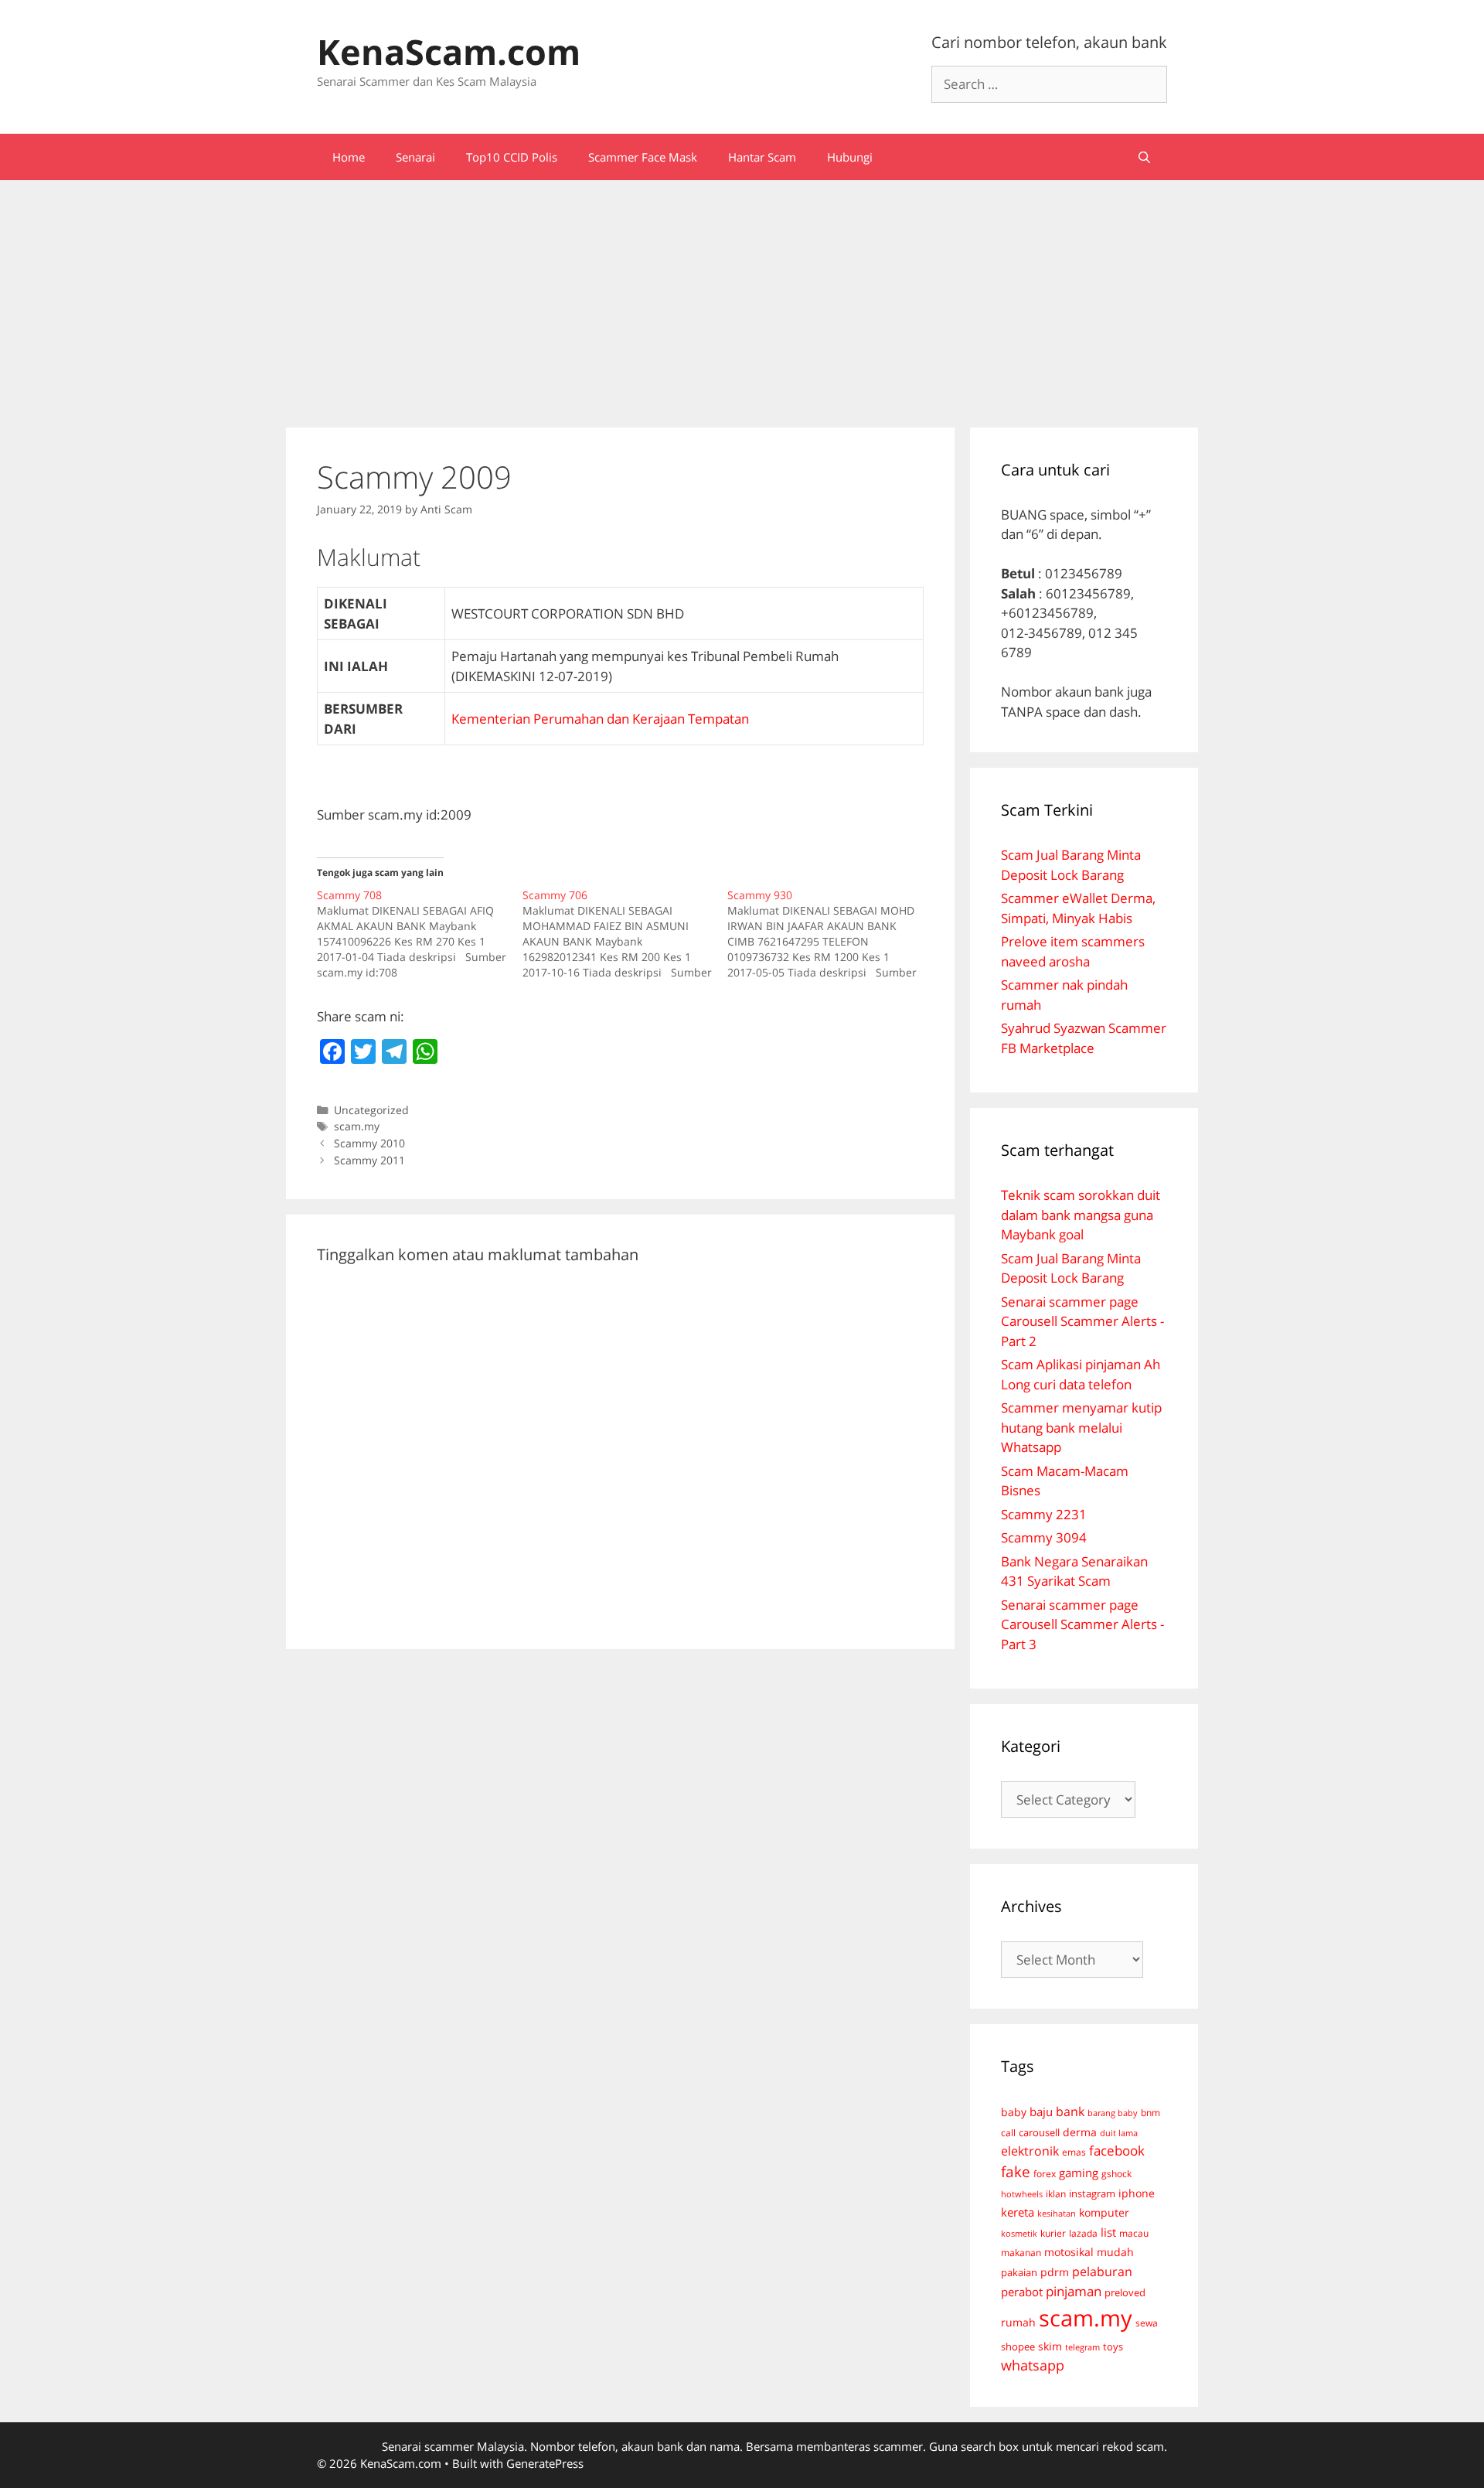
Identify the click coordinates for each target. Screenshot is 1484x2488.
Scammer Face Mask (643, 157)
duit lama (1119, 2133)
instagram (1092, 2193)
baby (1014, 2112)
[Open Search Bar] (1144, 157)
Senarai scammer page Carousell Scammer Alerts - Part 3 (1082, 1624)
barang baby (1113, 2113)
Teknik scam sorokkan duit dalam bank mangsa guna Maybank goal (1081, 1215)
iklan (1056, 2194)
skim (1050, 2346)
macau (1134, 2233)
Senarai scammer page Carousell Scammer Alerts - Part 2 (1082, 1321)
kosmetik (1019, 2234)
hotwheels (1022, 2194)
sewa (1147, 2323)
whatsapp (1033, 2365)
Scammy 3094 (1044, 1537)
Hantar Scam (762, 157)
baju (1041, 2111)
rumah (1018, 2323)
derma (1080, 2132)
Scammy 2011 (369, 1160)
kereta (1018, 2212)
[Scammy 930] (830, 934)
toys (1113, 2347)
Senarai (415, 157)
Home (349, 157)
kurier (1053, 2233)
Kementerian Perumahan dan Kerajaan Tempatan (600, 719)
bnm (1150, 2112)
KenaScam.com (449, 51)
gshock (1116, 2173)
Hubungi (850, 157)
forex (1045, 2174)
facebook (1117, 2151)
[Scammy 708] (420, 934)
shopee (1018, 2347)
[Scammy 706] (625, 934)
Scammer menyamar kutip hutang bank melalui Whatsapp (1081, 1427)
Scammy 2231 (1044, 1514)
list (1108, 2232)
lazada (1083, 2233)
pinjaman (1074, 2291)
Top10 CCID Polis (512, 157)
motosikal (1069, 2252)
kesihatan (1057, 2213)
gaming (1079, 2173)
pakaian (1019, 2273)
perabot (1022, 2292)
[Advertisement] (742, 296)
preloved (1125, 2292)
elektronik (1030, 2151)
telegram (1082, 2347)
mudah (1115, 2252)
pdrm (1055, 2272)
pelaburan (1102, 2272)
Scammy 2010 (369, 1143)
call (1008, 2132)
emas (1074, 2152)
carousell (1039, 2132)
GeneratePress (545, 2463)
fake (1016, 2172)
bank (1070, 2111)
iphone (1137, 2193)
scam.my (357, 1126)
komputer (1104, 2212)
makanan (1021, 2252)
